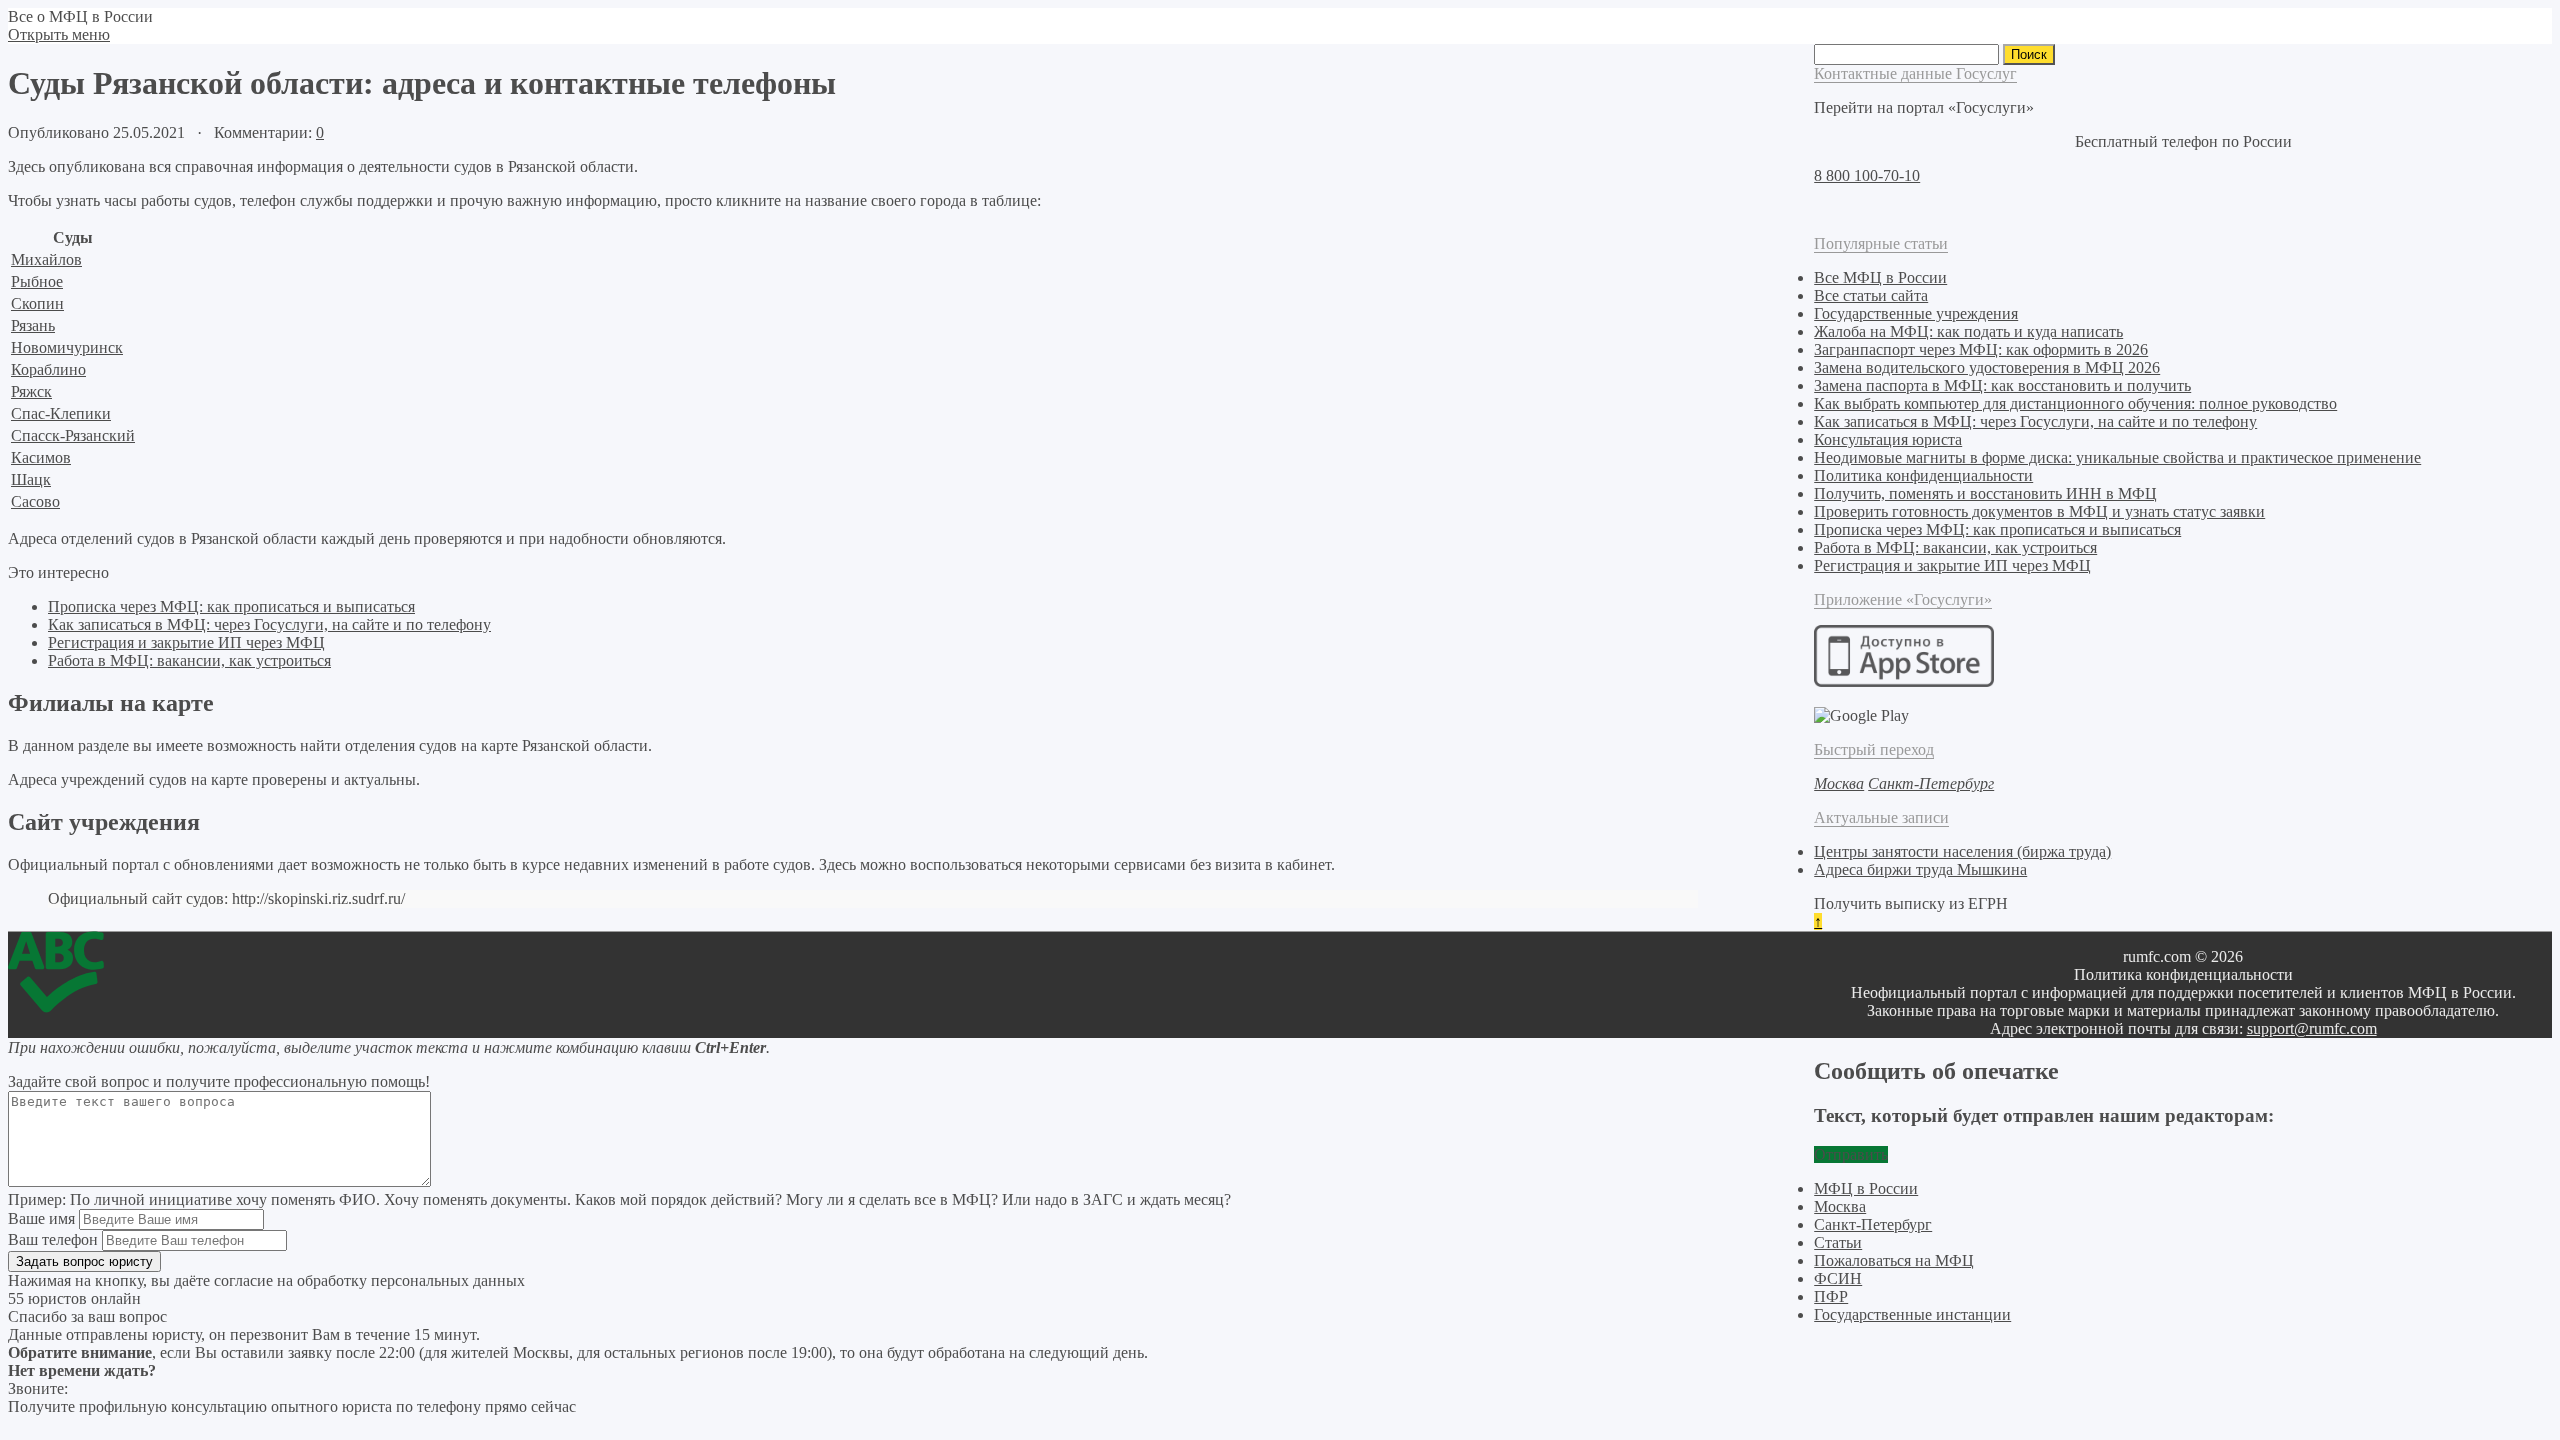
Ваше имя (41, 1218)
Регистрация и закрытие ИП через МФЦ (186, 642)
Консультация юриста (1888, 439)
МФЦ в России (1866, 1188)
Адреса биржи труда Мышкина (1920, 869)
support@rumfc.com (2312, 1028)
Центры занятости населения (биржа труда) (1962, 851)
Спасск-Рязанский (73, 435)
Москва (1840, 1206)
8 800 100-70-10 (1867, 175)
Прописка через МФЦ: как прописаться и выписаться (231, 606)
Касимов (41, 457)
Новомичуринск (67, 347)
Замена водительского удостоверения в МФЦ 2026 (1987, 367)
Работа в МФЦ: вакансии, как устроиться (189, 660)
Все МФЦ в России (1880, 277)
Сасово (35, 501)
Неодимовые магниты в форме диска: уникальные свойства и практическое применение (2117, 457)
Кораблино (48, 369)
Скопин (37, 303)
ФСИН (1838, 1278)
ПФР (1831, 1296)
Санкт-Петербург (1873, 1224)
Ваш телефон (53, 1239)
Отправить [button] (1851, 1154)
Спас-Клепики (61, 413)
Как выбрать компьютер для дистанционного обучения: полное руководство (2075, 403)
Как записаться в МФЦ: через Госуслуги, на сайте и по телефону (269, 624)
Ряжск (31, 391)
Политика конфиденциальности (1923, 475)
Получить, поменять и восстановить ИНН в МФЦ (1985, 493)
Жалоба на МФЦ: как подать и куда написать (1968, 331)
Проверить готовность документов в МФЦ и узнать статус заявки (2039, 511)
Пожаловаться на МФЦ (1894, 1260)
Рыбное (37, 281)
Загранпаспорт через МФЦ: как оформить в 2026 (1981, 349)
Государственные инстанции (1912, 1314)
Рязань (33, 325)
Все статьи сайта (1871, 295)
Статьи (1838, 1242)
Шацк (31, 479)
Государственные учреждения (1916, 313)
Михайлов (46, 259)
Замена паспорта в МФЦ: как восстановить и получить (2002, 385)
